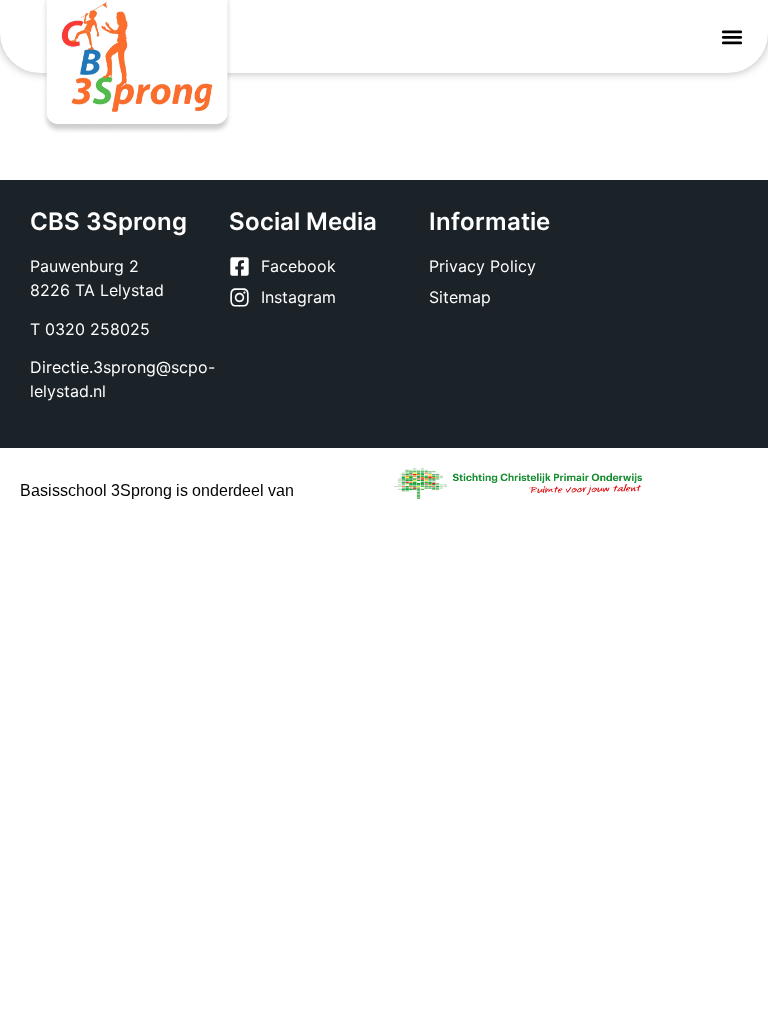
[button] (731, 36)
